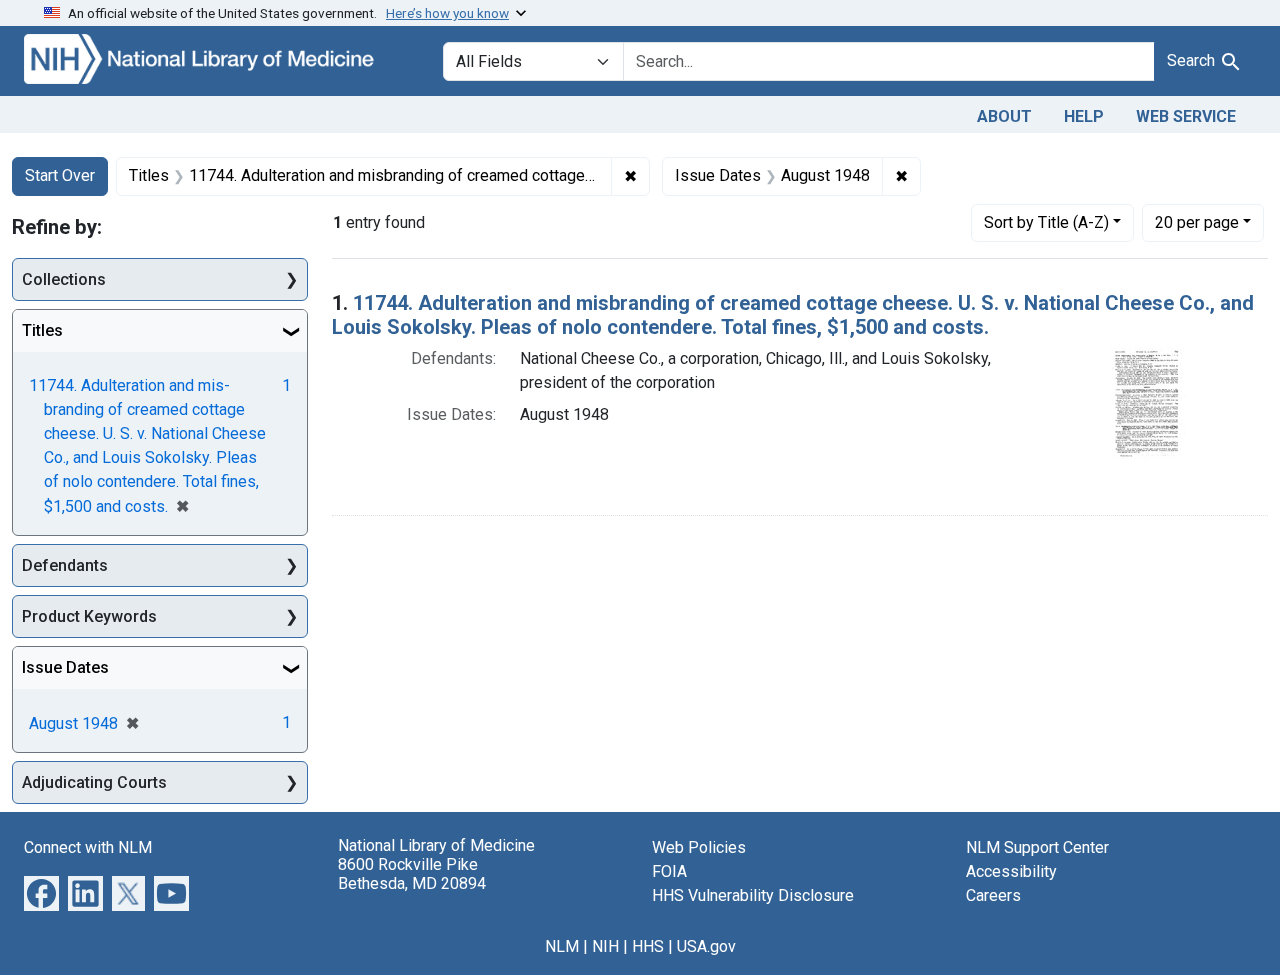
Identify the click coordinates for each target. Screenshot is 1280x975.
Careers (993, 895)
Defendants (65, 565)
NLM (562, 946)
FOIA (669, 871)
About (1004, 116)
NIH (605, 946)
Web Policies (699, 847)
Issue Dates (65, 667)
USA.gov (706, 946)
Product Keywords (89, 616)
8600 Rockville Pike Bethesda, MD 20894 (412, 874)
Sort (1046, 222)
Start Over (60, 175)
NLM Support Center (1037, 847)
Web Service (1186, 116)
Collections (64, 279)
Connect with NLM (88, 847)
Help (1084, 116)
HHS (648, 946)
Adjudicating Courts (94, 782)
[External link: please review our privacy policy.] (41, 892)
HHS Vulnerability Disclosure (753, 895)
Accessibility (1011, 871)
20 (1197, 222)
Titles (42, 330)
